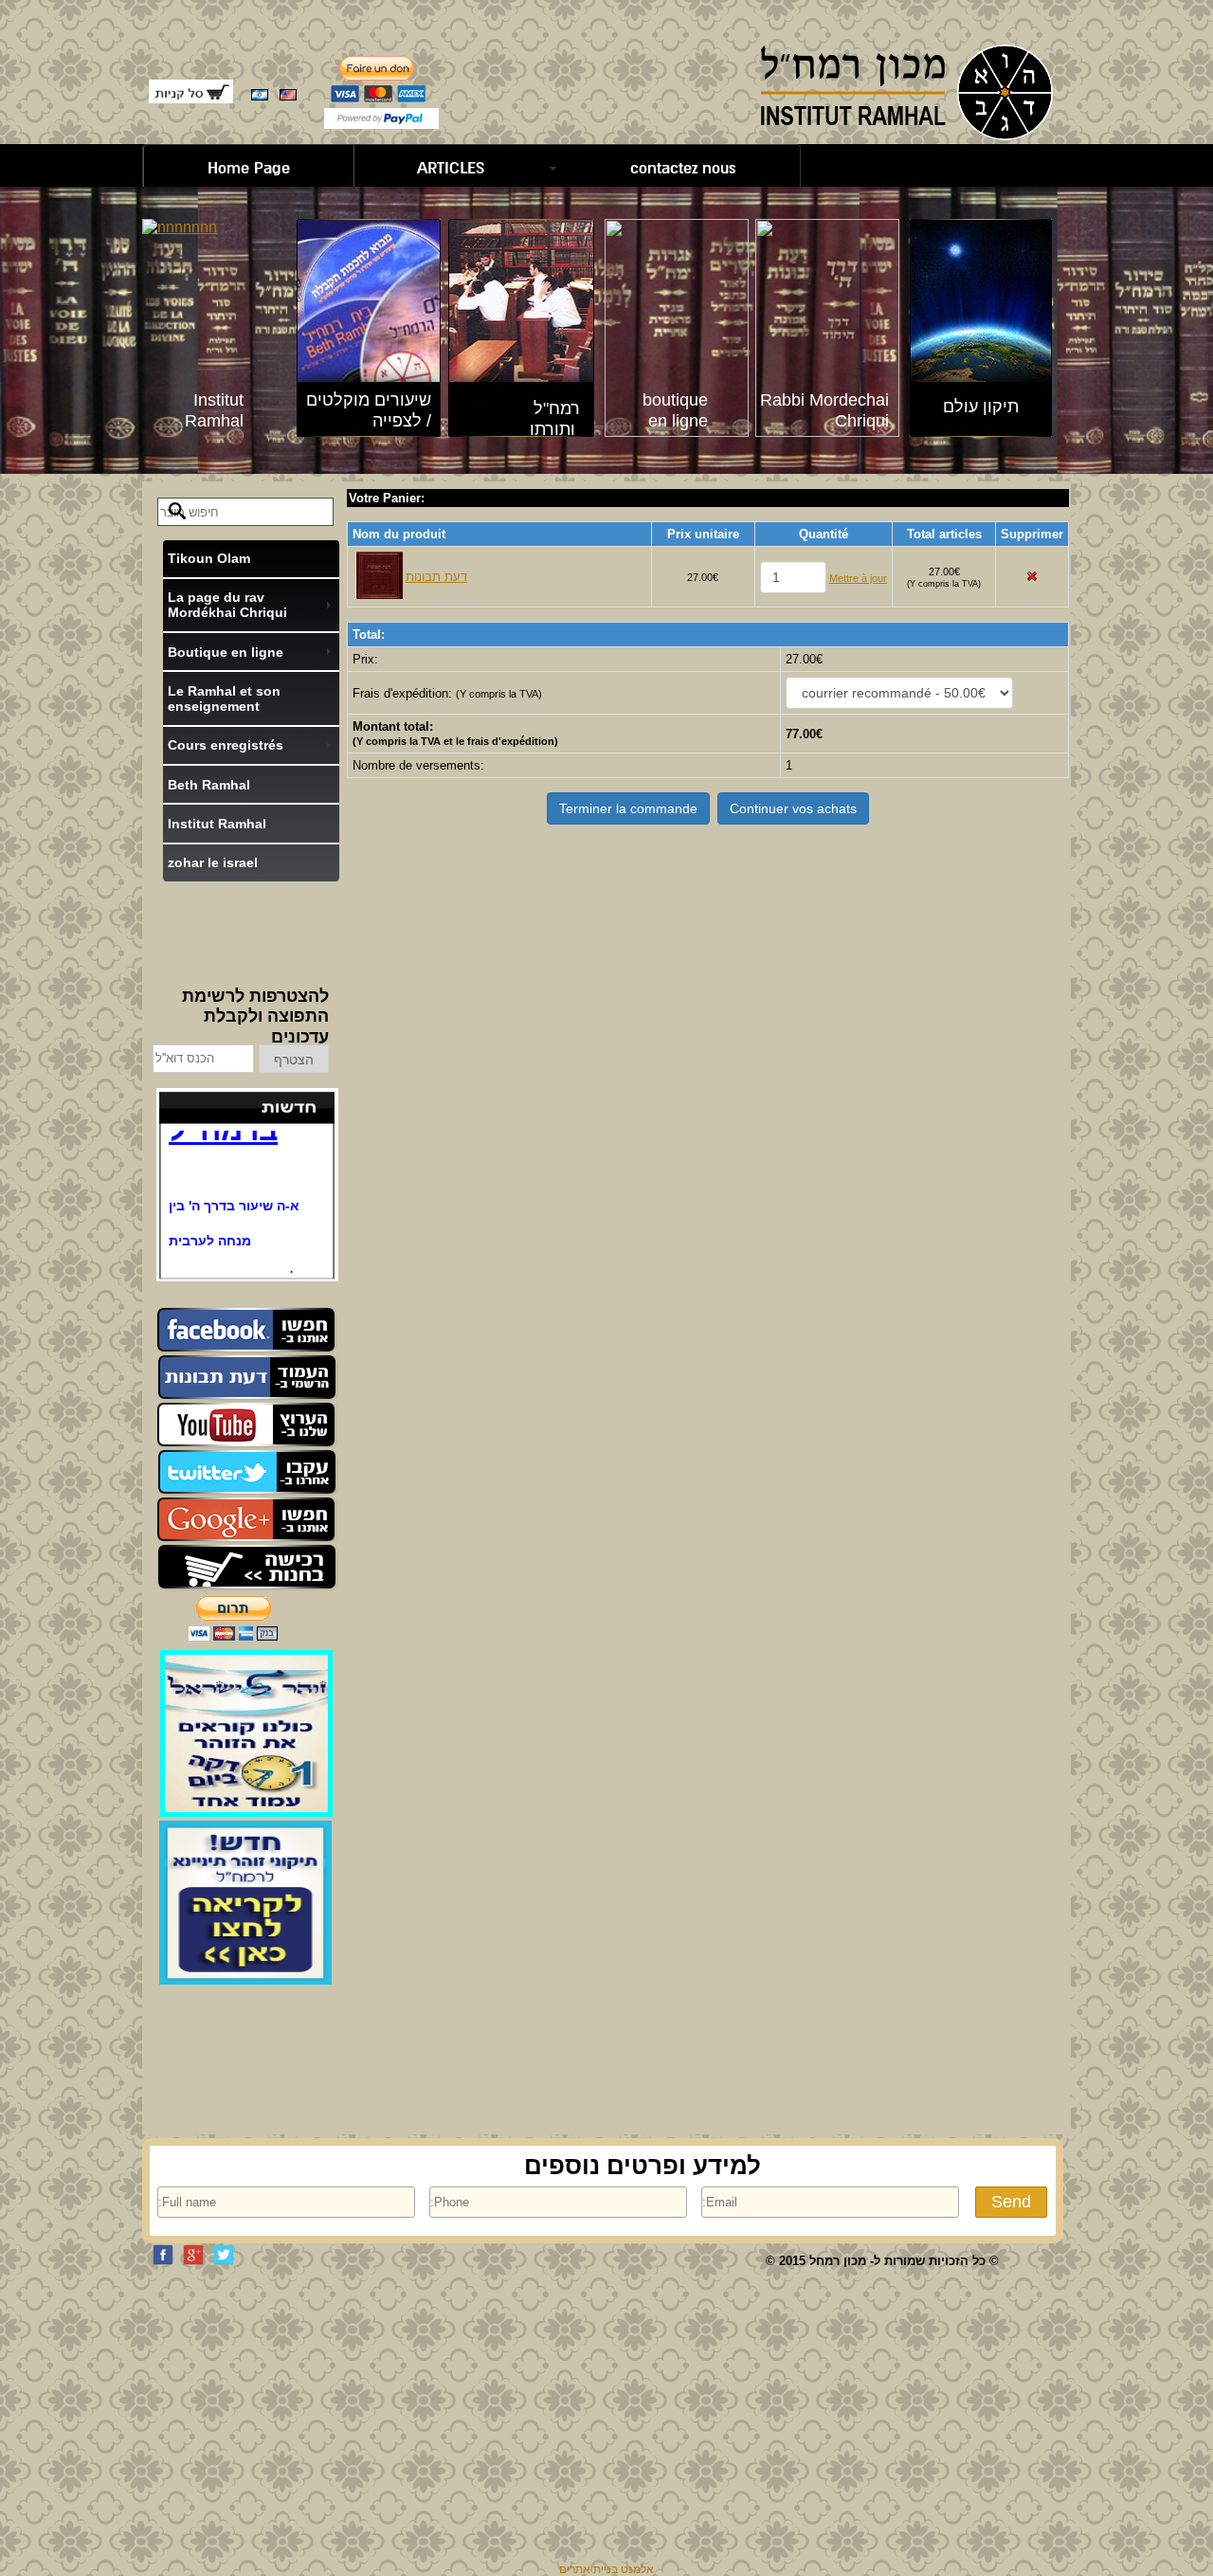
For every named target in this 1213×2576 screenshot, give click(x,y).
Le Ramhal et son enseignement (224, 698)
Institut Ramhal (217, 824)
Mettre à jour (858, 578)
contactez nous (683, 168)
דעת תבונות (436, 577)
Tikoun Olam (209, 558)
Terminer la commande (628, 808)
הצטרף (294, 1060)
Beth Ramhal (209, 785)
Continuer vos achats (793, 808)
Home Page (249, 168)
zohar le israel (213, 862)
